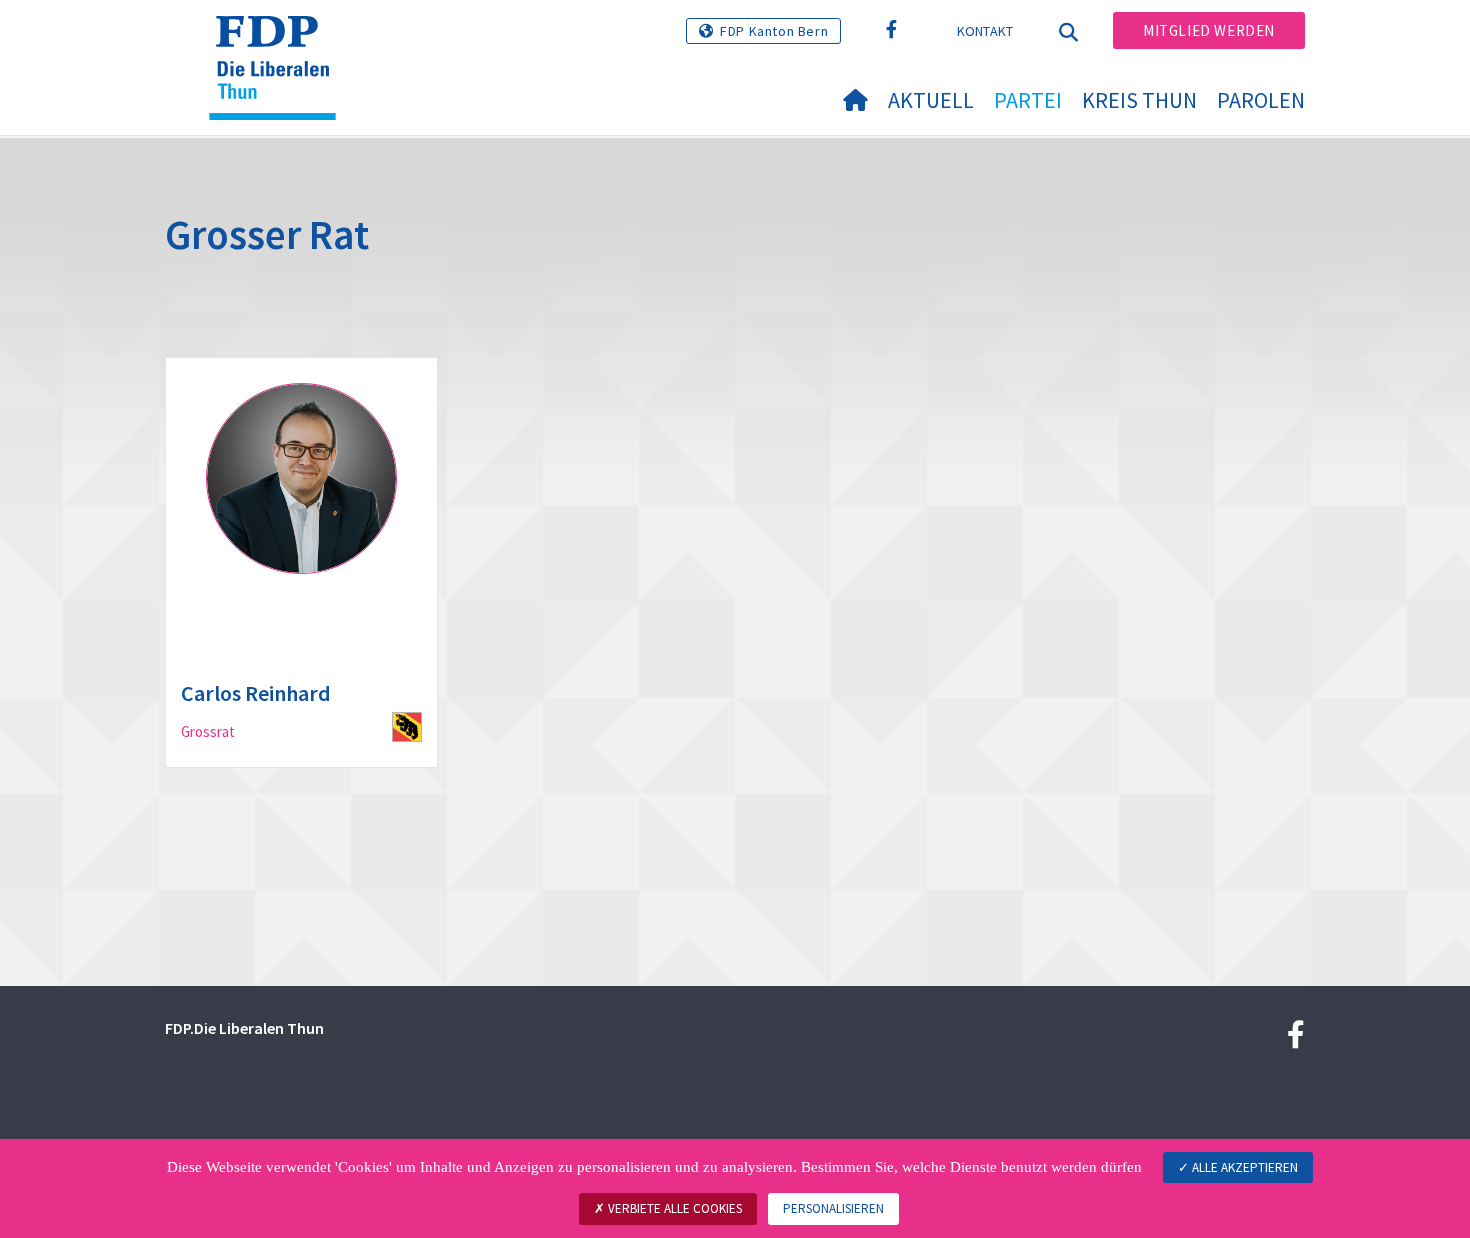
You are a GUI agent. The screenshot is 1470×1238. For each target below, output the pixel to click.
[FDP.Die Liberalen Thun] (280, 41)
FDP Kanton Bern (774, 31)
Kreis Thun (1139, 100)
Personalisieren (833, 1208)
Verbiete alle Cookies (673, 1208)
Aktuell (931, 100)
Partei (1028, 100)
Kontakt (985, 31)
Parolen (1261, 100)
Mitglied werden (1209, 30)
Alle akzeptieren (1243, 1167)
